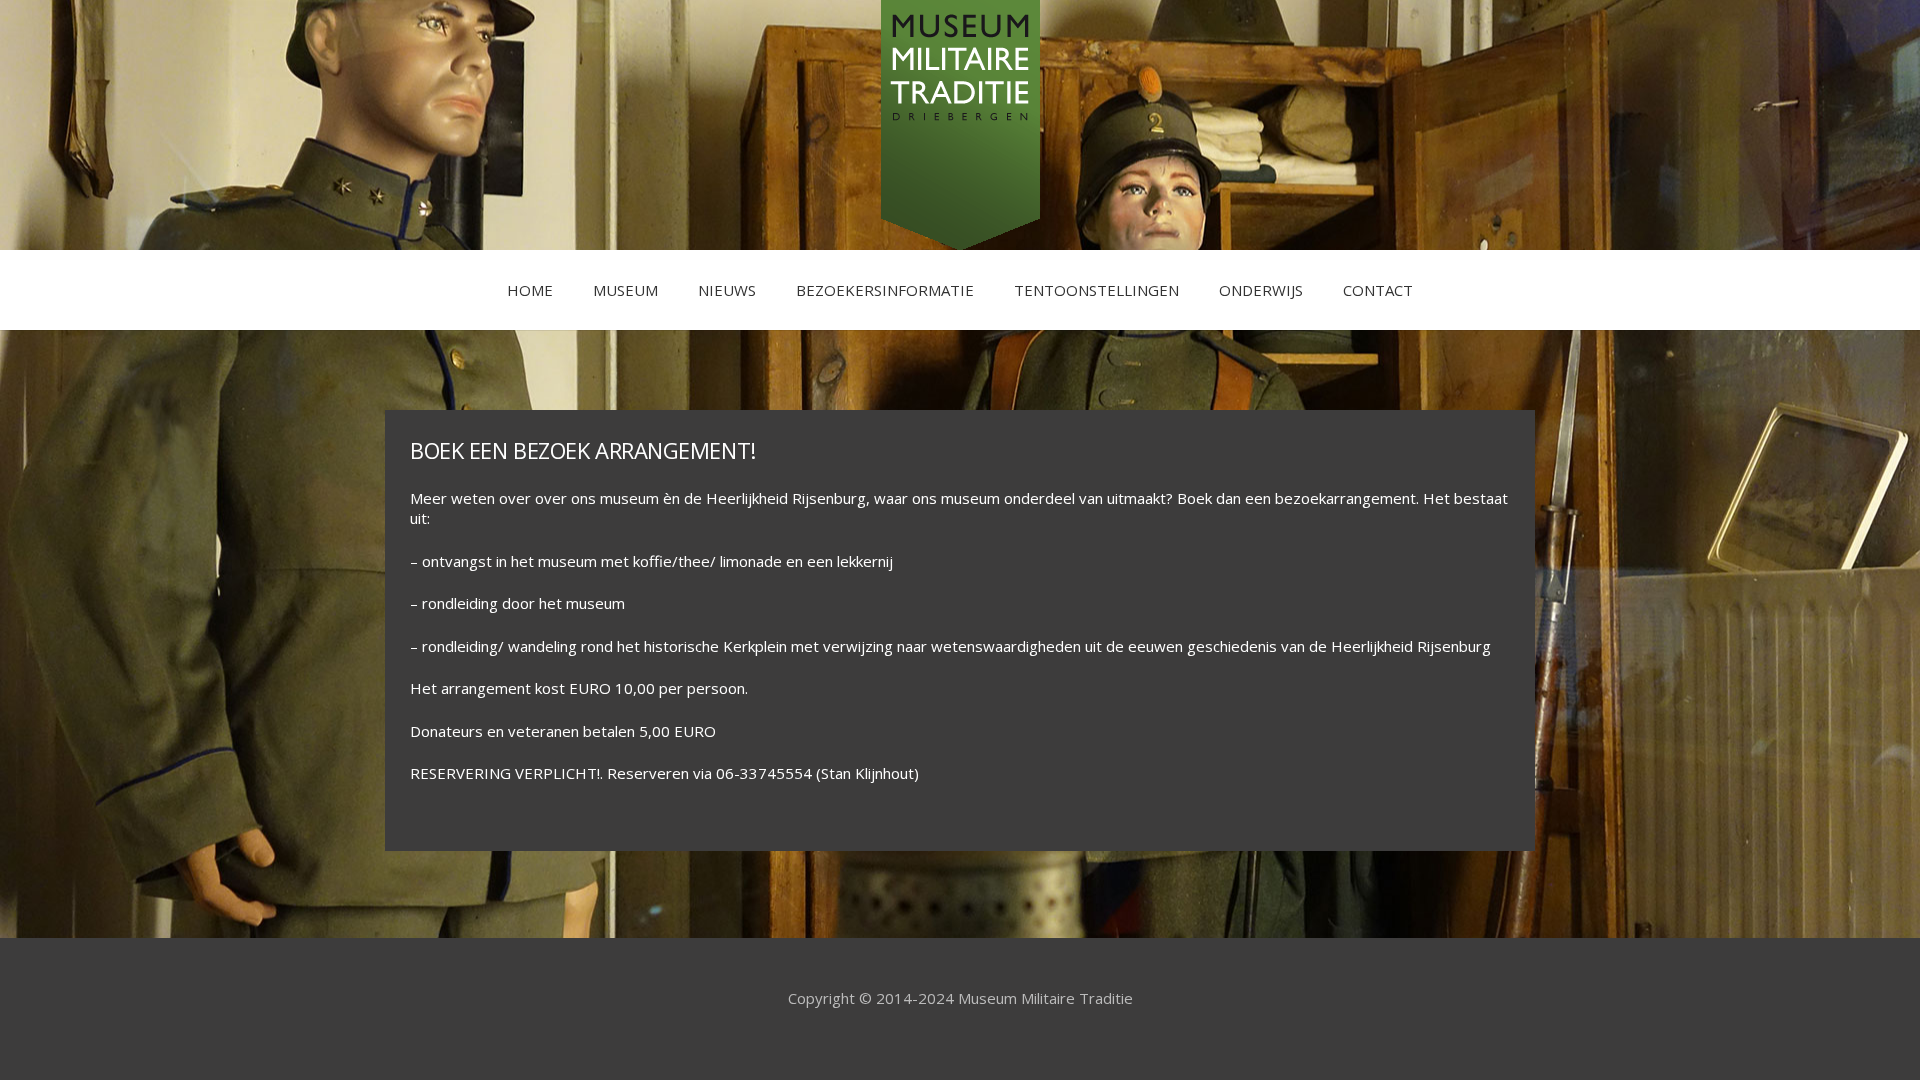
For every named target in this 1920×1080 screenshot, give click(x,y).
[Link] (960, 125)
